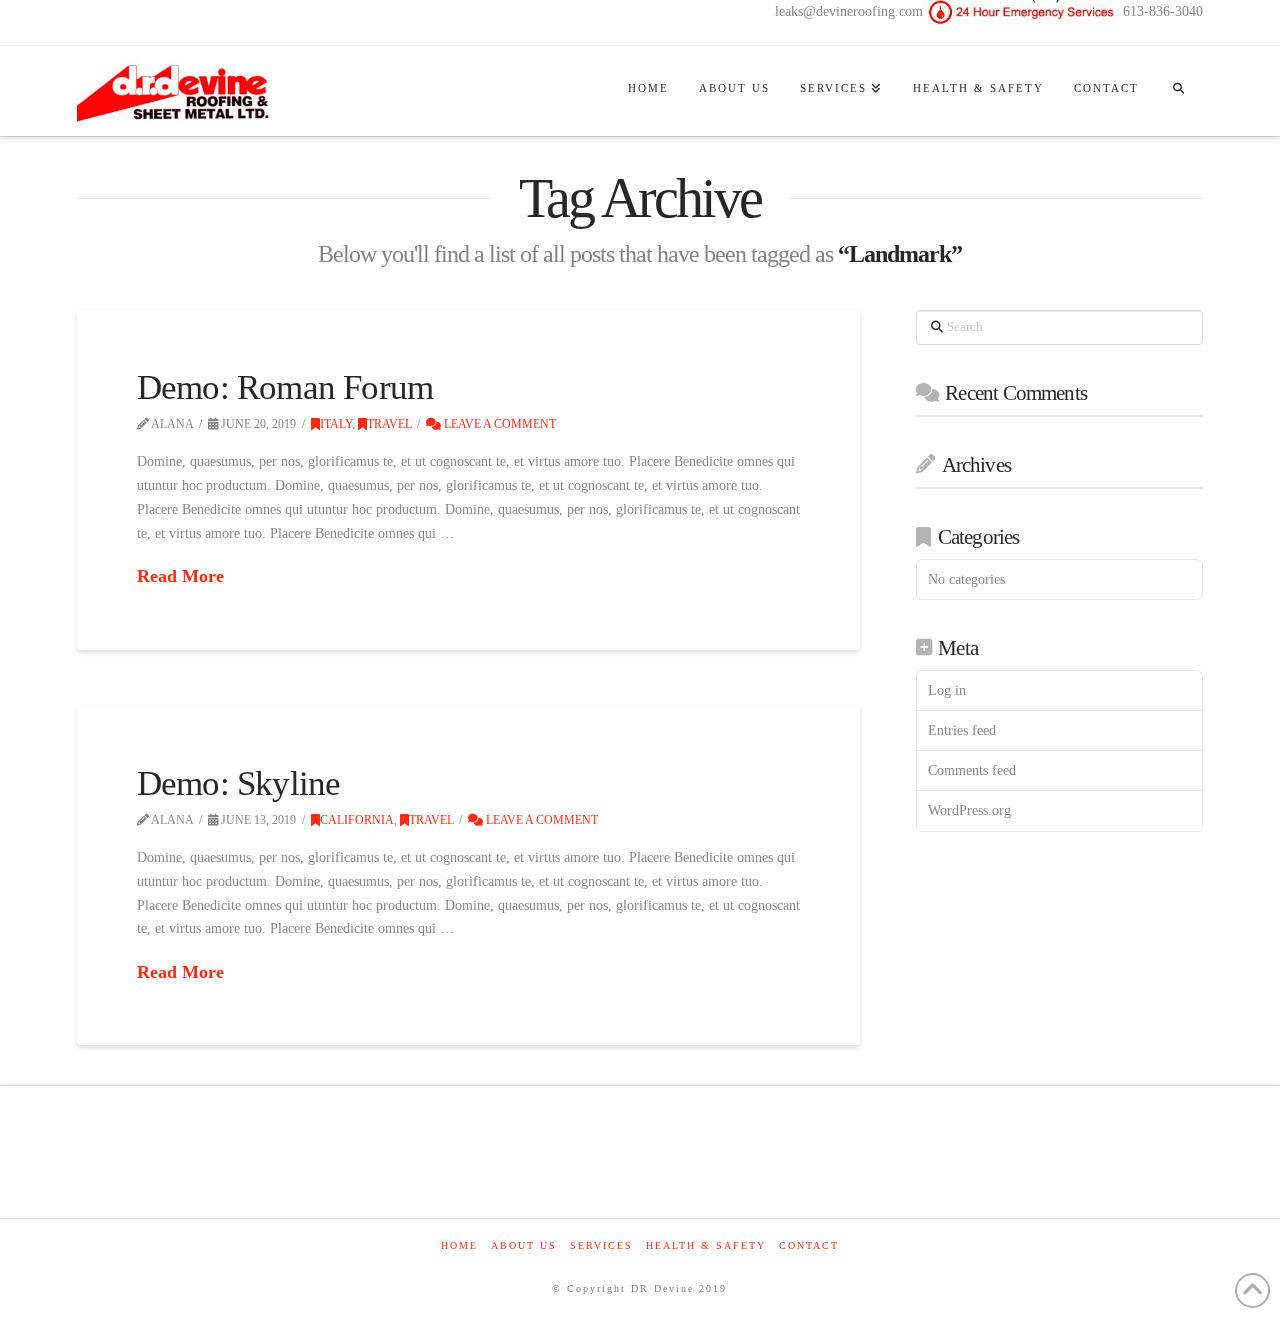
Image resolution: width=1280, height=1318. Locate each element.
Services (601, 1245)
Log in (947, 690)
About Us (524, 1245)
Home (459, 1245)
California (357, 820)
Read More (180, 576)
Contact (809, 1245)
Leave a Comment (498, 424)
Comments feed (972, 770)
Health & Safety (706, 1245)
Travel (389, 424)
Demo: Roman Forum (285, 387)
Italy (336, 424)
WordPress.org (969, 810)
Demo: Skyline (239, 783)
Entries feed (962, 730)
